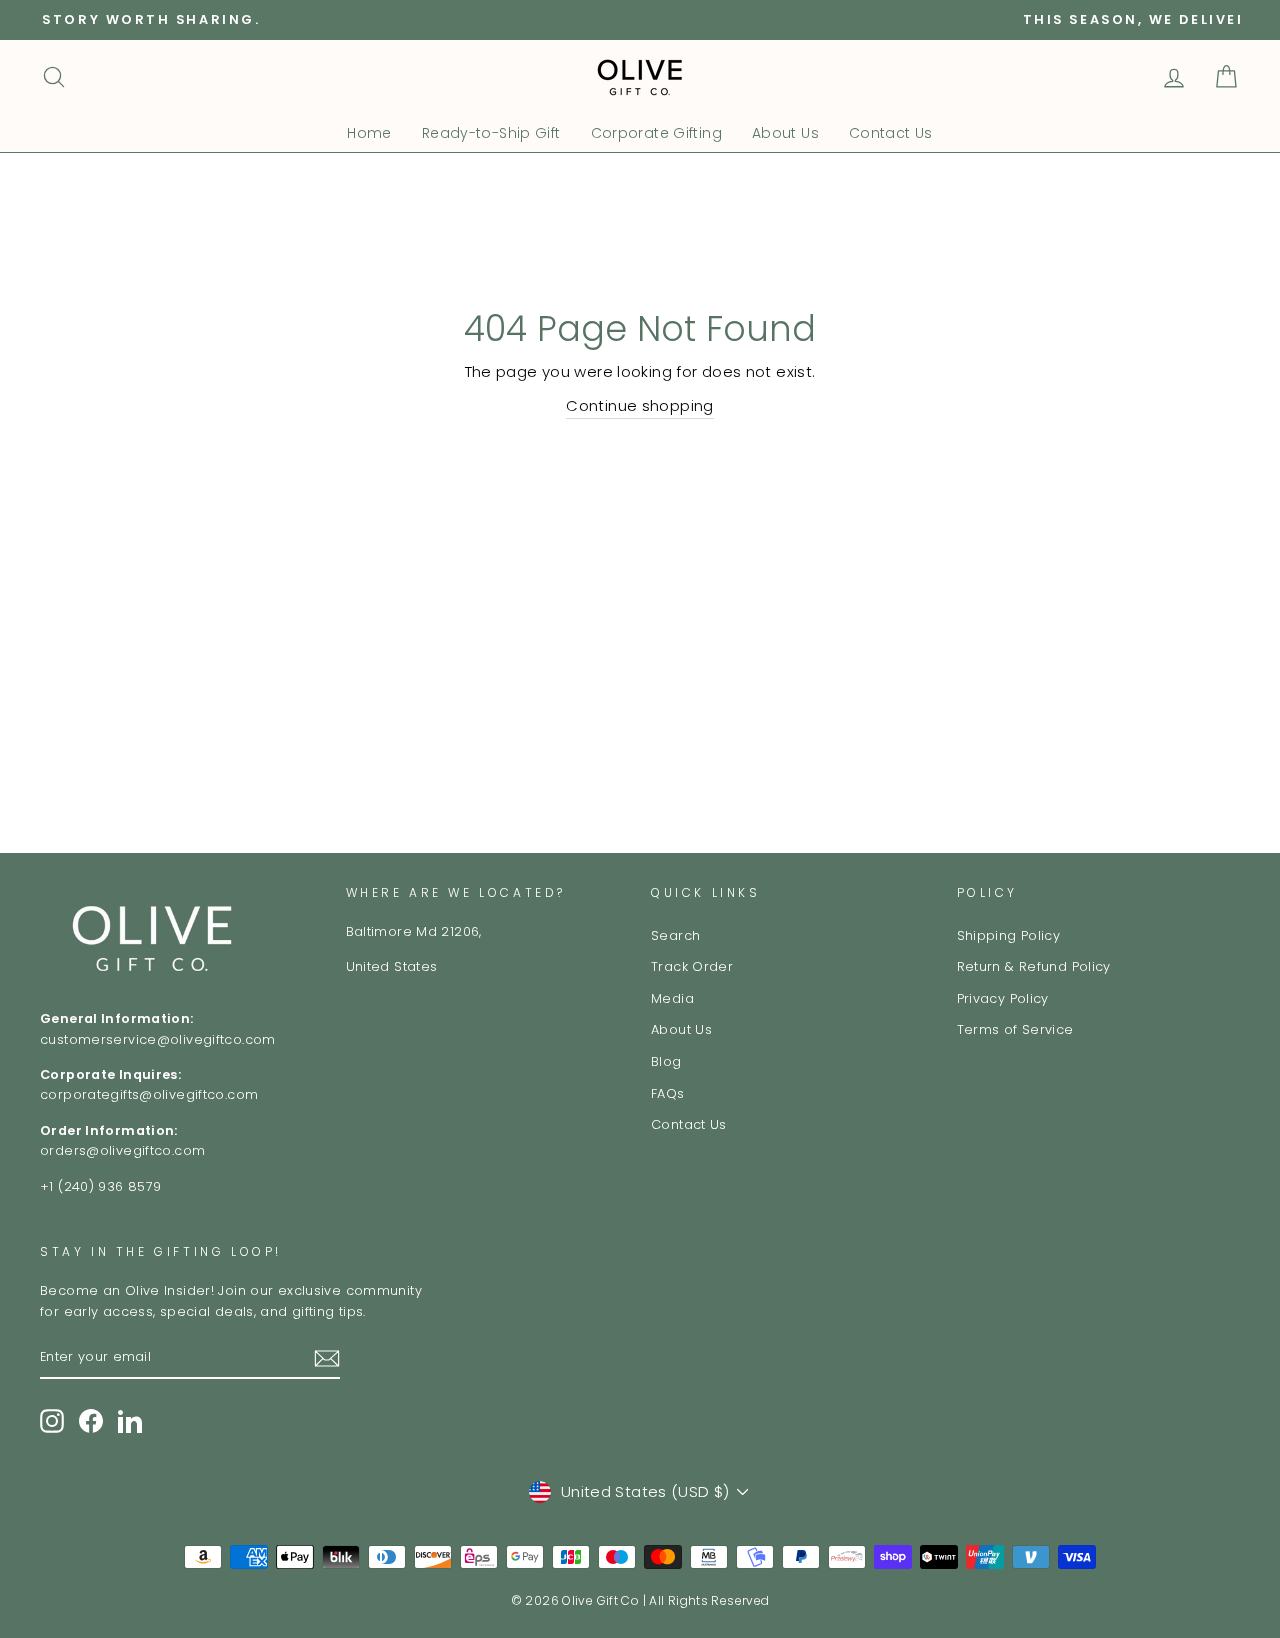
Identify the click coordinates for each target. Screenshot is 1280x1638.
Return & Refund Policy (1034, 966)
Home (369, 133)
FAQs (668, 1093)
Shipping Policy (1009, 935)
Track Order (692, 966)
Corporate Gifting (656, 133)
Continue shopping (639, 405)
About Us (785, 133)
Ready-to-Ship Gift (491, 133)
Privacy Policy (1003, 998)
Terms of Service (1015, 1029)
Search (675, 935)
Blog (666, 1061)
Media (672, 998)
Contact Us (891, 133)
